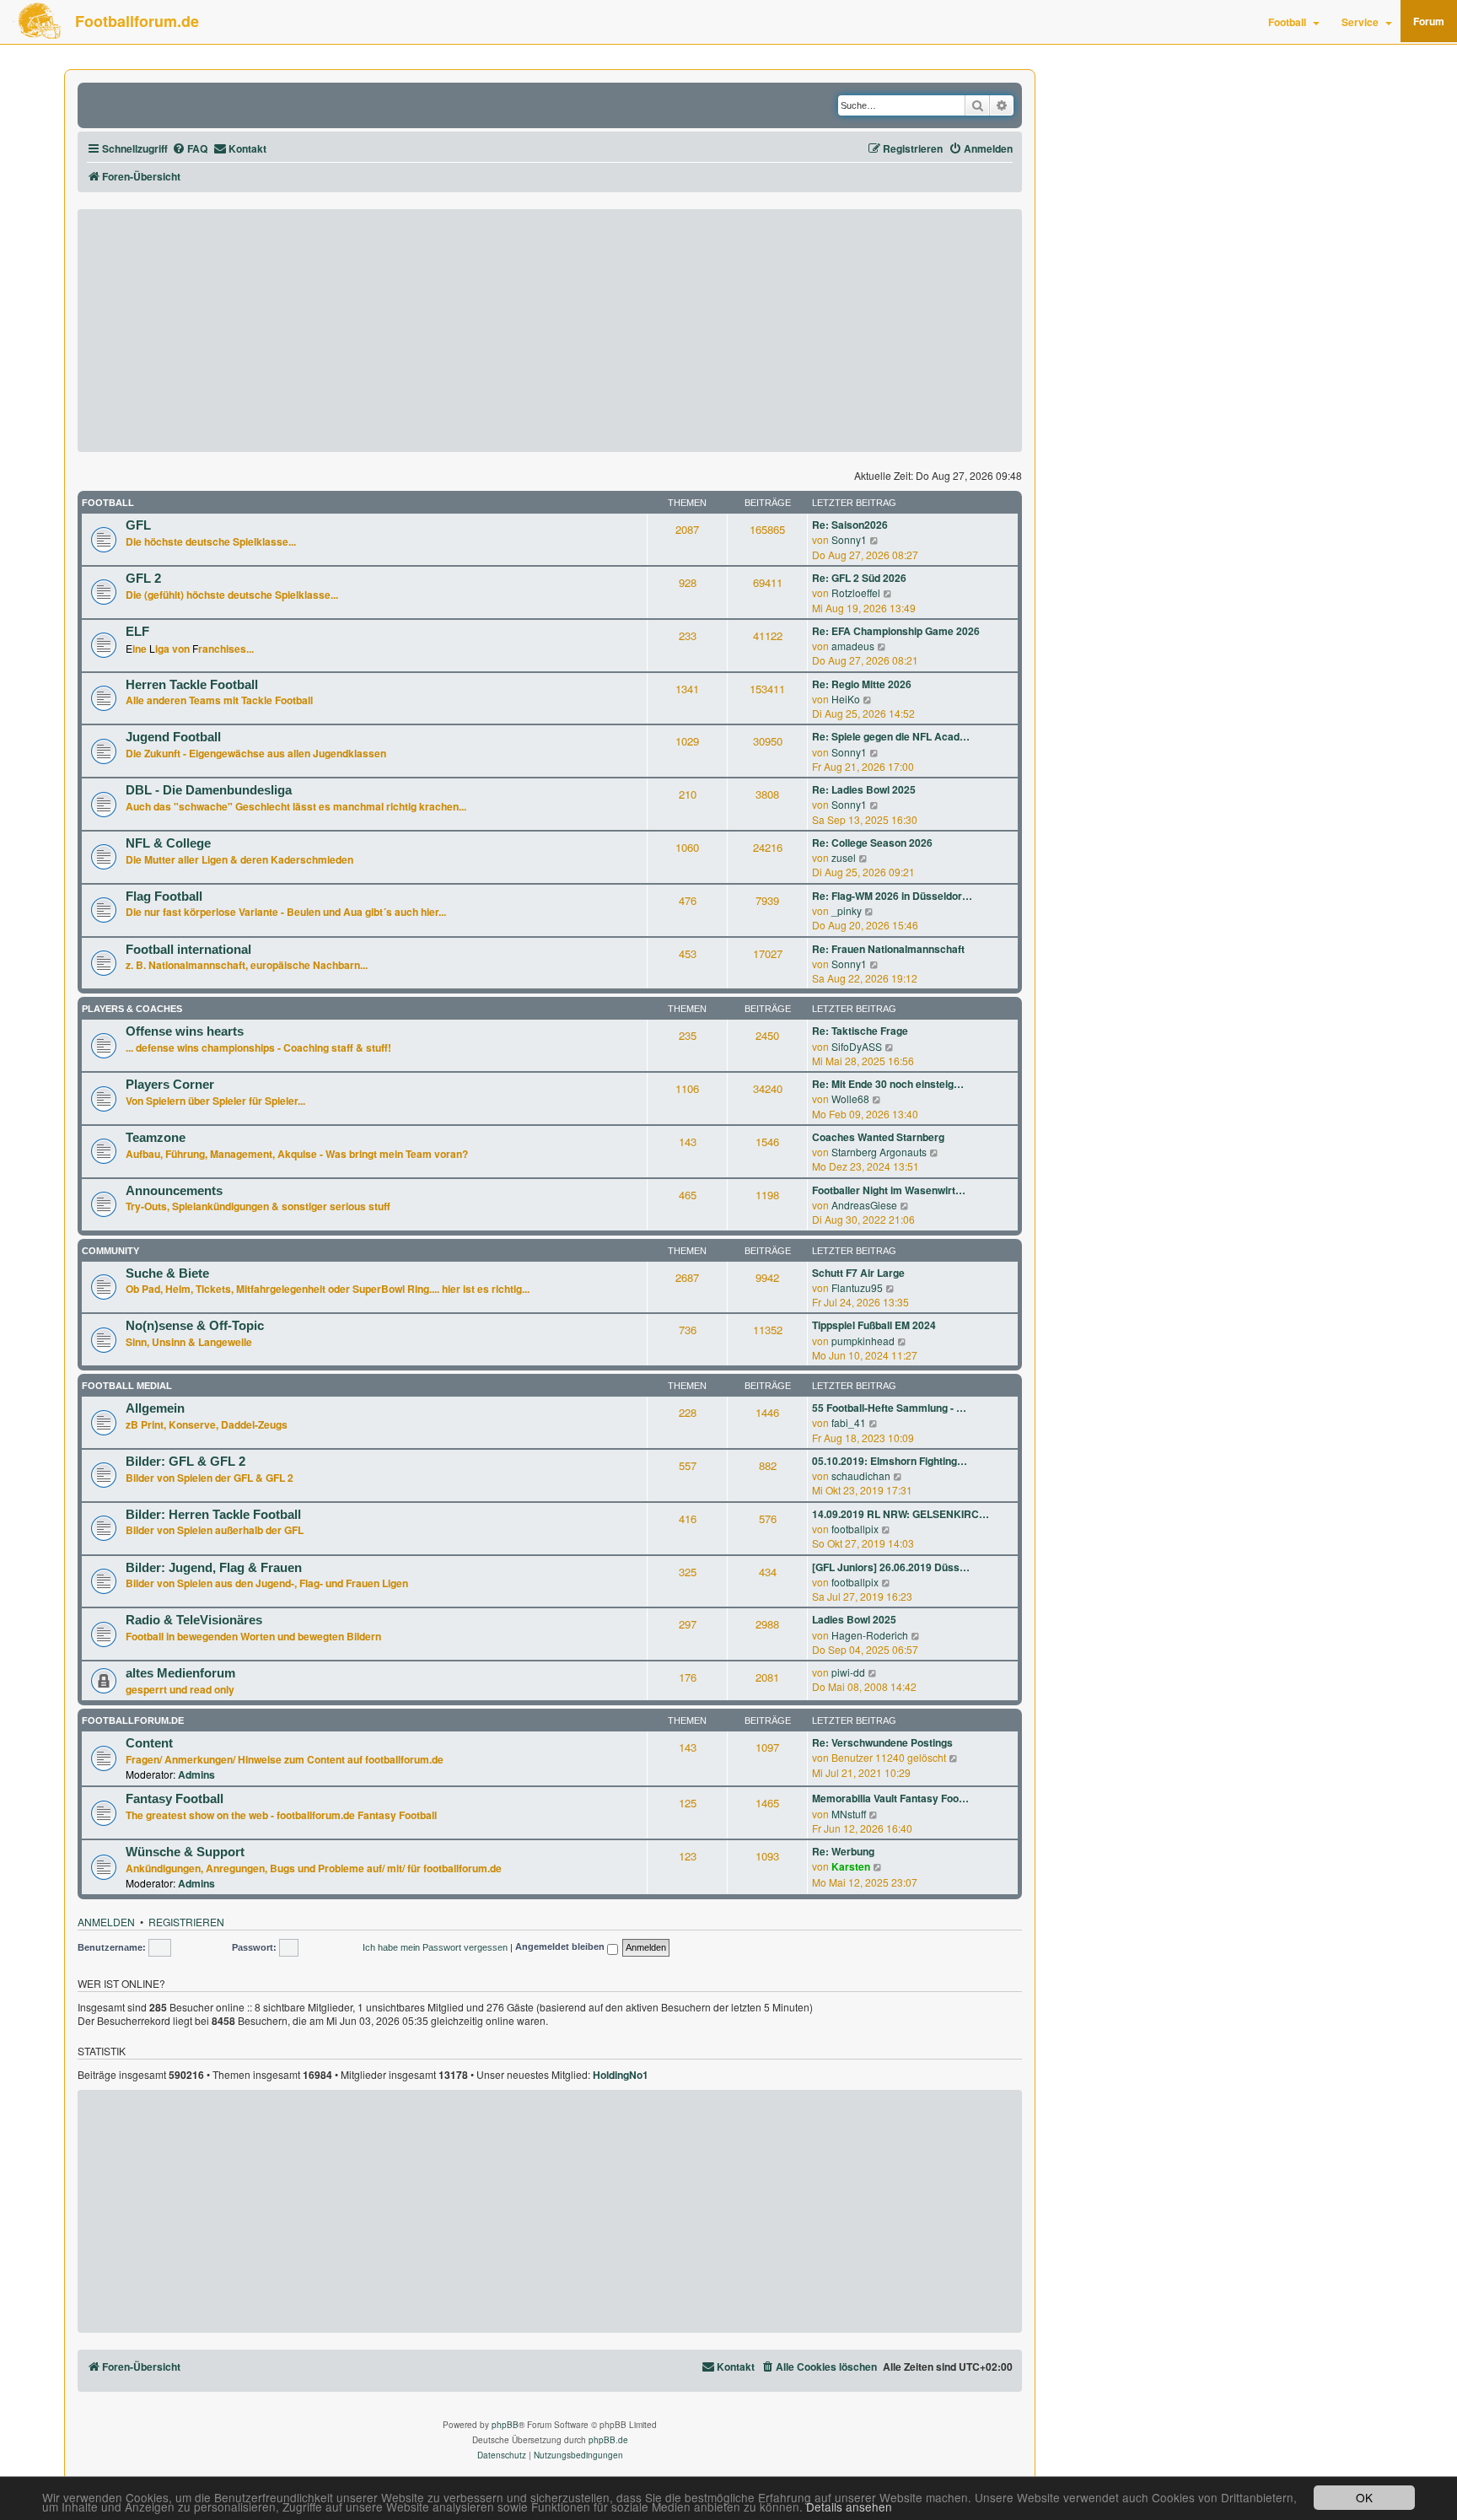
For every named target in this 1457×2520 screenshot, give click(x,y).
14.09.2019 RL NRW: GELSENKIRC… (901, 1514)
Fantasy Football (175, 1799)
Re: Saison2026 (850, 525)
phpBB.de (608, 2440)
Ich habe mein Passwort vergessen (435, 1947)
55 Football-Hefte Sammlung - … (889, 1408)
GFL (138, 525)
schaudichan (861, 1475)
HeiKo (846, 699)
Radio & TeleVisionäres (194, 1620)
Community (110, 1251)
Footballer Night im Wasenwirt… (889, 1190)
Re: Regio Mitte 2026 (862, 684)
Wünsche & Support (185, 1852)
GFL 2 (143, 579)
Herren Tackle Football (192, 685)
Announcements (174, 1191)
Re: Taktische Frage (860, 1031)
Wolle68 (850, 1098)
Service (1360, 22)
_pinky (847, 910)
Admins (196, 1774)
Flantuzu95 (857, 1287)
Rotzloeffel (856, 592)
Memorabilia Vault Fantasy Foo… (890, 1798)
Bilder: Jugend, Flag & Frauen (214, 1568)
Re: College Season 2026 (872, 843)
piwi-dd (848, 1672)
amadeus (853, 646)
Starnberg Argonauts (879, 1152)
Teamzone (156, 1138)
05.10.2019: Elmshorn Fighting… (890, 1461)
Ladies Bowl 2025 (854, 1620)
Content (149, 1743)
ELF (137, 632)
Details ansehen (849, 2507)
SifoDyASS (857, 1046)
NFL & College (168, 843)
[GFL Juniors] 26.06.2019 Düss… (891, 1567)
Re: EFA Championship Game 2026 (896, 631)
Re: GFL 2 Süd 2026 (859, 578)
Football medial (127, 1386)
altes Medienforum (180, 1673)
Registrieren (186, 1922)
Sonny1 (849, 539)
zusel (844, 857)
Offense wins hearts (185, 1031)
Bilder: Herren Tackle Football (213, 1515)
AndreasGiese (864, 1205)
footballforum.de (133, 1720)
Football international (188, 950)
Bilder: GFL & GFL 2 (185, 1462)
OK (1364, 2497)
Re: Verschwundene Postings (882, 1743)
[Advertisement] (550, 331)
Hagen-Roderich (870, 1635)
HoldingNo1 (621, 2076)
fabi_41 (849, 1422)
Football (1287, 22)
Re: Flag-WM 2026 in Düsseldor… (892, 896)
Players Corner (170, 1085)
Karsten (851, 1866)
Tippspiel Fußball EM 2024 (874, 1325)
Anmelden (106, 1922)
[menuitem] (190, 149)
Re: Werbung (843, 1852)
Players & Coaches (132, 1009)
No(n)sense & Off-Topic (195, 1326)
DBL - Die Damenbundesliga (209, 790)
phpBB (505, 2425)
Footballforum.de (137, 21)
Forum (1429, 21)
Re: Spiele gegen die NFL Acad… (891, 737)
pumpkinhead (863, 1341)
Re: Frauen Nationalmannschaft (888, 949)
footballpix (855, 1529)
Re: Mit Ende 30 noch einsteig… (888, 1084)
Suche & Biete (167, 1273)
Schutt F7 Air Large (858, 1273)
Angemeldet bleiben (561, 1947)
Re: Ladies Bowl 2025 (864, 790)
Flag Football (164, 897)
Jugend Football (173, 737)
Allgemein (155, 1408)
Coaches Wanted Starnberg (878, 1137)
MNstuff (849, 1814)
